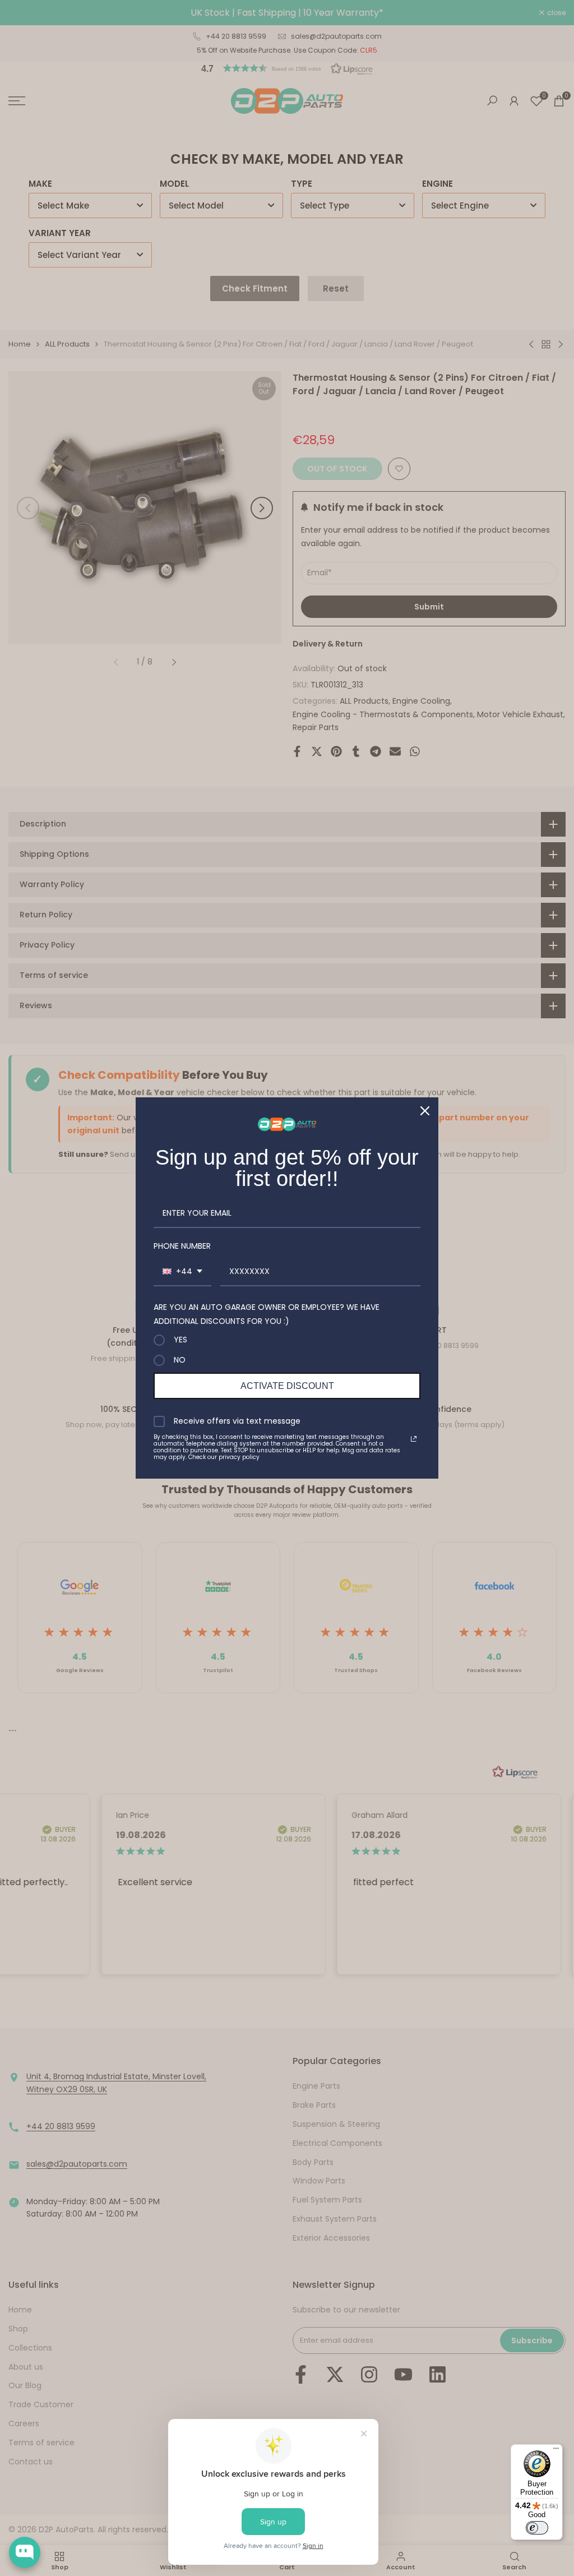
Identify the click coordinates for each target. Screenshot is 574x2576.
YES (180, 1340)
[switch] (537, 2528)
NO (180, 1360)
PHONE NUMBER (182, 1246)
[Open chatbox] (25, 2552)
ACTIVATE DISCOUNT (287, 1386)
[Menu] (556, 2451)
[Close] (425, 1111)
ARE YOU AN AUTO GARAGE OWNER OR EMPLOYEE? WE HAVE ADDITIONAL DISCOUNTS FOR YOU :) (267, 1314)
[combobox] (182, 1272)
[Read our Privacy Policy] (414, 1439)
